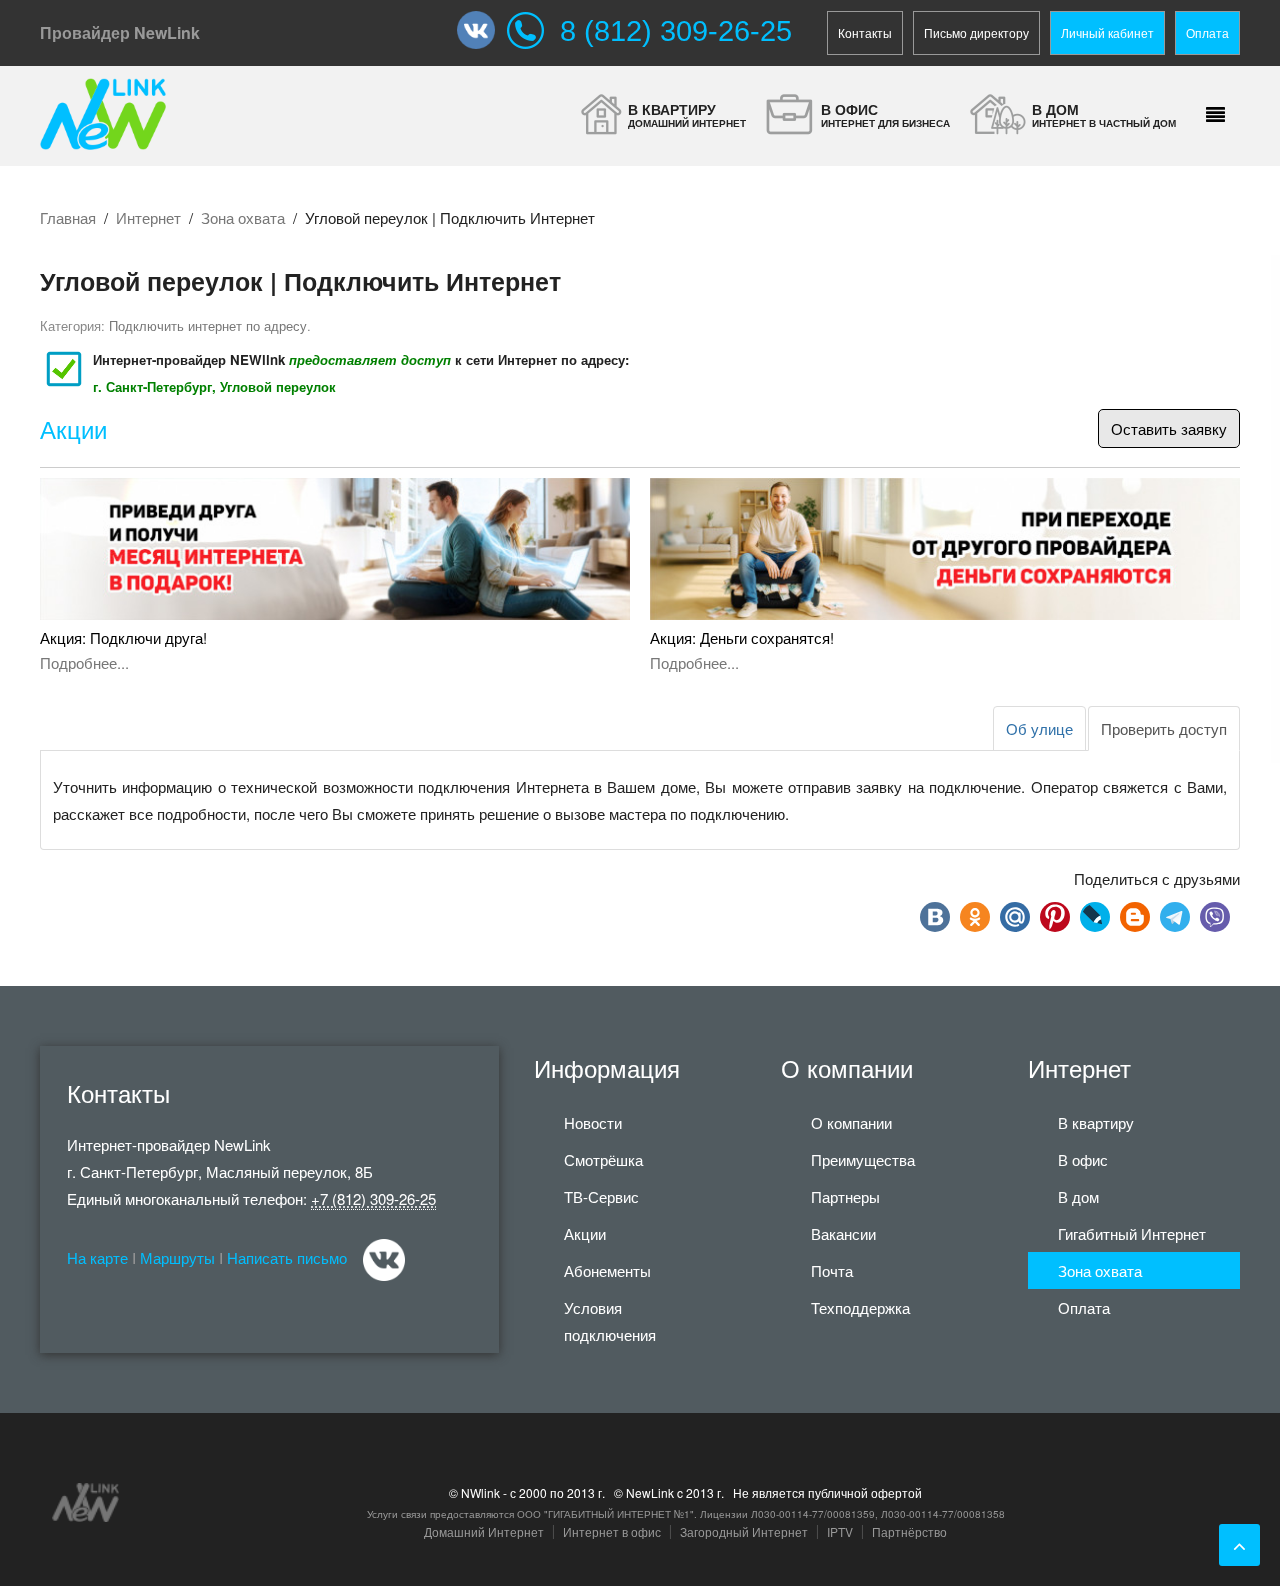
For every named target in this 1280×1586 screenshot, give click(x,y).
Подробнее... (84, 662)
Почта (832, 1270)
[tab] (1164, 728)
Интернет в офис (612, 1531)
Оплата (1207, 32)
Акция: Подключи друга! (123, 637)
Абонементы (607, 1270)
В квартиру (1096, 1122)
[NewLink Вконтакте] (482, 30)
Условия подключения (610, 1321)
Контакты (865, 32)
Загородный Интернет (744, 1531)
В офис (1083, 1159)
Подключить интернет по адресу (208, 325)
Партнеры (845, 1196)
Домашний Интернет (484, 1531)
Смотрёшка (603, 1159)
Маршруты (177, 1257)
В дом (1078, 1196)
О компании (851, 1122)
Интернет (148, 217)
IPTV (840, 1531)
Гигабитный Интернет (1132, 1233)
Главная (68, 217)
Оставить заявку (1169, 428)
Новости (593, 1122)
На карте (97, 1257)
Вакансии (843, 1233)
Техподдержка (860, 1307)
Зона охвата (243, 217)
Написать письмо (287, 1257)
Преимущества (863, 1159)
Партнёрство (909, 1531)
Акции (73, 430)
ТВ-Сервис (601, 1196)
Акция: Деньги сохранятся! (742, 637)
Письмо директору (976, 32)
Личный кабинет (1107, 32)
